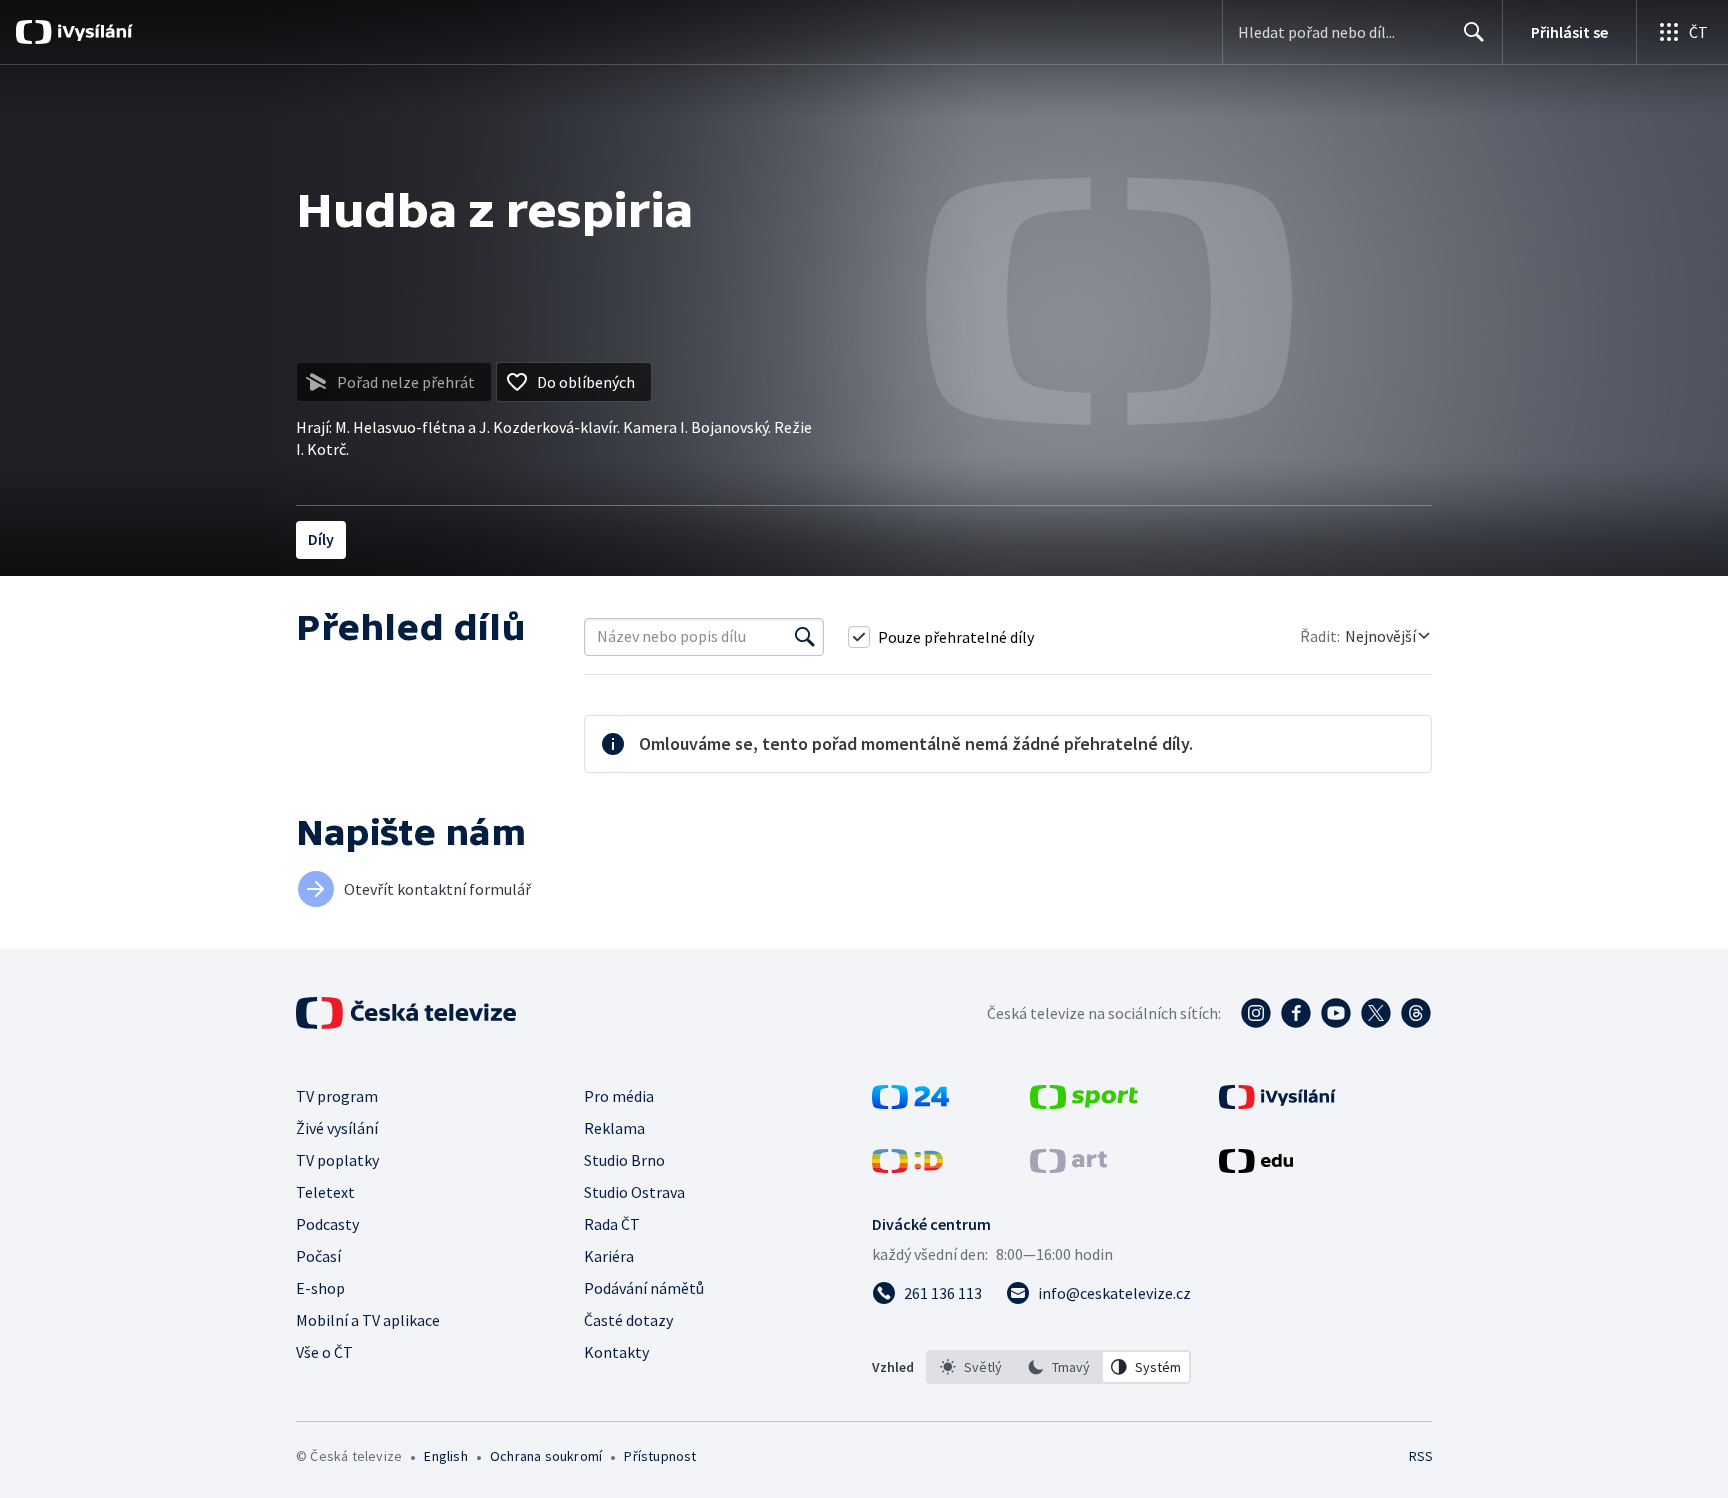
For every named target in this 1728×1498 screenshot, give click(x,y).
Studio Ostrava (634, 1192)
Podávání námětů (644, 1288)
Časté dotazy (628, 1320)
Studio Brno (624, 1160)
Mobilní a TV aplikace (368, 1320)
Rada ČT (612, 1224)
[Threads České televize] (1416, 1013)
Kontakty (616, 1352)
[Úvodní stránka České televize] (408, 1013)
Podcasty (327, 1224)
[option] (971, 1367)
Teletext (325, 1192)
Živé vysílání (337, 1128)
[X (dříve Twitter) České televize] (1376, 1013)
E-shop (320, 1288)
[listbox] (1058, 1367)
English (445, 1456)
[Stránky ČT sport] (1084, 1103)
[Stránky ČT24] (910, 1103)
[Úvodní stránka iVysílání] (92, 32)
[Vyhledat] (805, 637)
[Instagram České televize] (1256, 1013)
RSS (1421, 1456)
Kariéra (609, 1256)
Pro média (619, 1096)
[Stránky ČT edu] (1256, 1167)
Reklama (614, 1128)
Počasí (318, 1256)
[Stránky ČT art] (1068, 1167)
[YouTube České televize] (1336, 1013)
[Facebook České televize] (1296, 1013)
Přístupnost (660, 1456)
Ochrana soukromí (546, 1456)
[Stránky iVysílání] (1277, 1103)
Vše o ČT (324, 1352)
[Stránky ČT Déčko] (907, 1167)
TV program (337, 1096)
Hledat (1474, 32)
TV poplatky (337, 1160)
